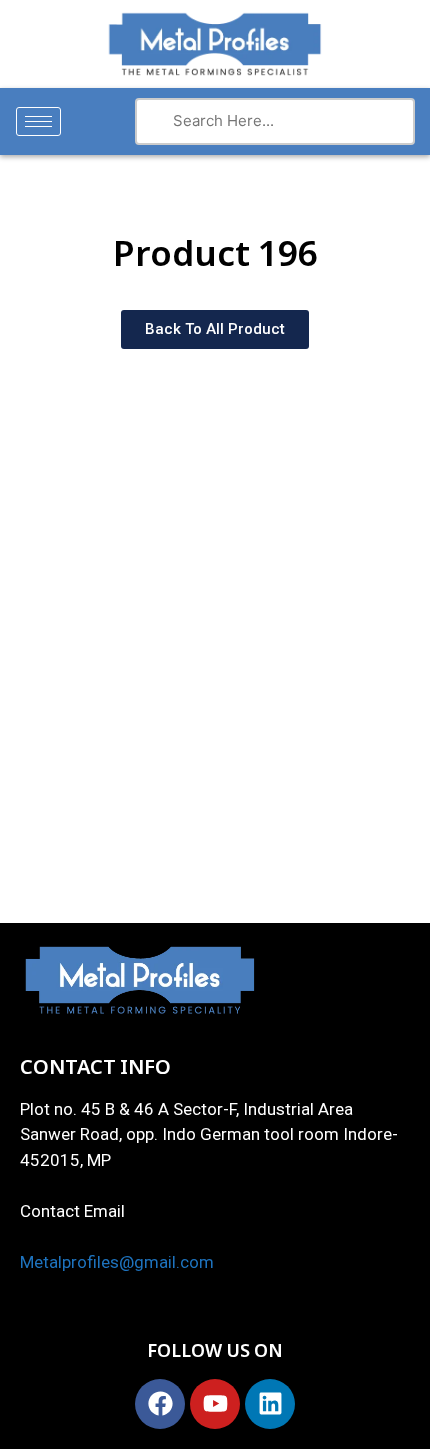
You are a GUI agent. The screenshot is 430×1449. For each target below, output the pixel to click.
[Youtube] (215, 1404)
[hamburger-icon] (38, 121)
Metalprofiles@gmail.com (117, 1262)
